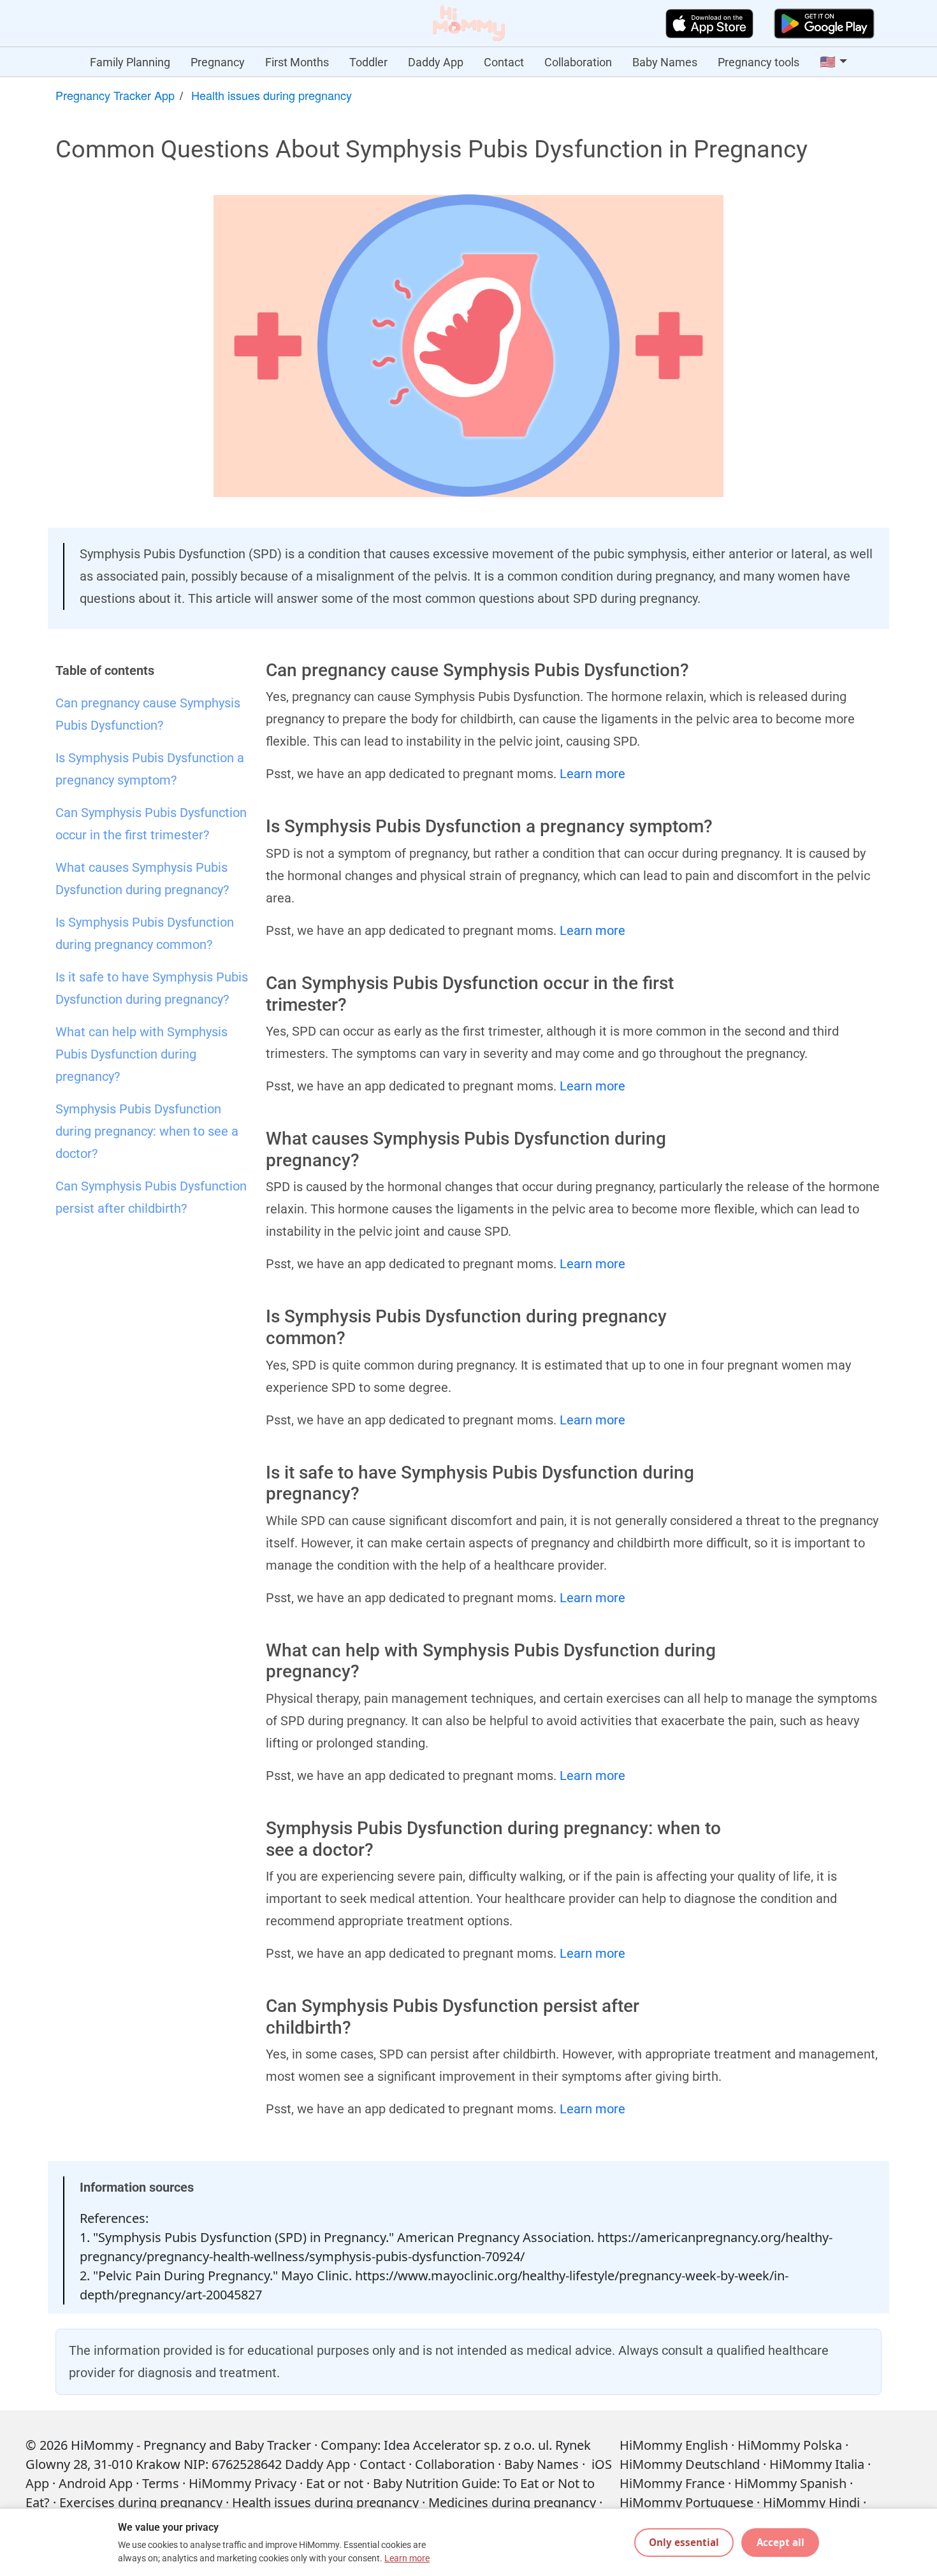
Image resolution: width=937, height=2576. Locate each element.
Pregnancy (218, 62)
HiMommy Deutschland (690, 2464)
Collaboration (578, 62)
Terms (161, 2483)
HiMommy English (674, 2445)
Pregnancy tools (759, 62)
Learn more (592, 774)
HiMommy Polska (790, 2445)
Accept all (781, 2542)
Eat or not (335, 2483)
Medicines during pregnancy (512, 2502)
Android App (96, 2483)
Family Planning (130, 62)
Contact (504, 62)
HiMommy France (672, 2483)
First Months (297, 62)
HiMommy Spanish (790, 2483)
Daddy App (436, 62)
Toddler (368, 62)
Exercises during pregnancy (141, 2502)
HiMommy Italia (817, 2464)
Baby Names (665, 62)
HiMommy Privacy (243, 2483)
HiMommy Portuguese (686, 2502)
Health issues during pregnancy (272, 95)
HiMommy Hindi (811, 2502)
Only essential (684, 2542)
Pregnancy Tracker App (115, 95)
